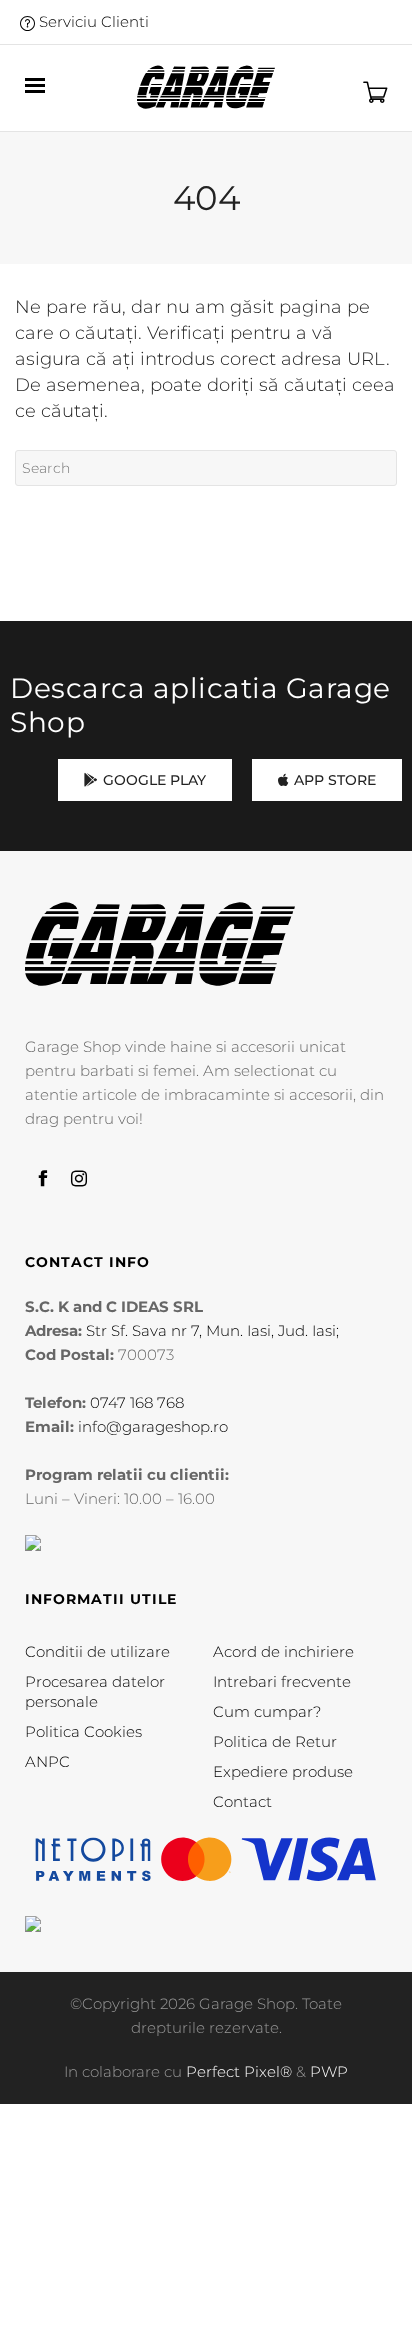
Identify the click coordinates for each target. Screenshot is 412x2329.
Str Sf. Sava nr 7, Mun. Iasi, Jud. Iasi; (212, 1330)
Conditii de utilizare (97, 1651)
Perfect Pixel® (239, 2071)
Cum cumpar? (267, 1711)
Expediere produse (283, 1771)
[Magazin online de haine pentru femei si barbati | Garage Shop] (160, 944)
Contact (242, 1801)
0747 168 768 (137, 1402)
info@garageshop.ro (153, 1426)
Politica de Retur (275, 1741)
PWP (329, 2071)
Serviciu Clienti (92, 21)
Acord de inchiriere (283, 1651)
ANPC (47, 1761)
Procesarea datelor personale (95, 1691)
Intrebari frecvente (282, 1681)
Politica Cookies (83, 1731)
